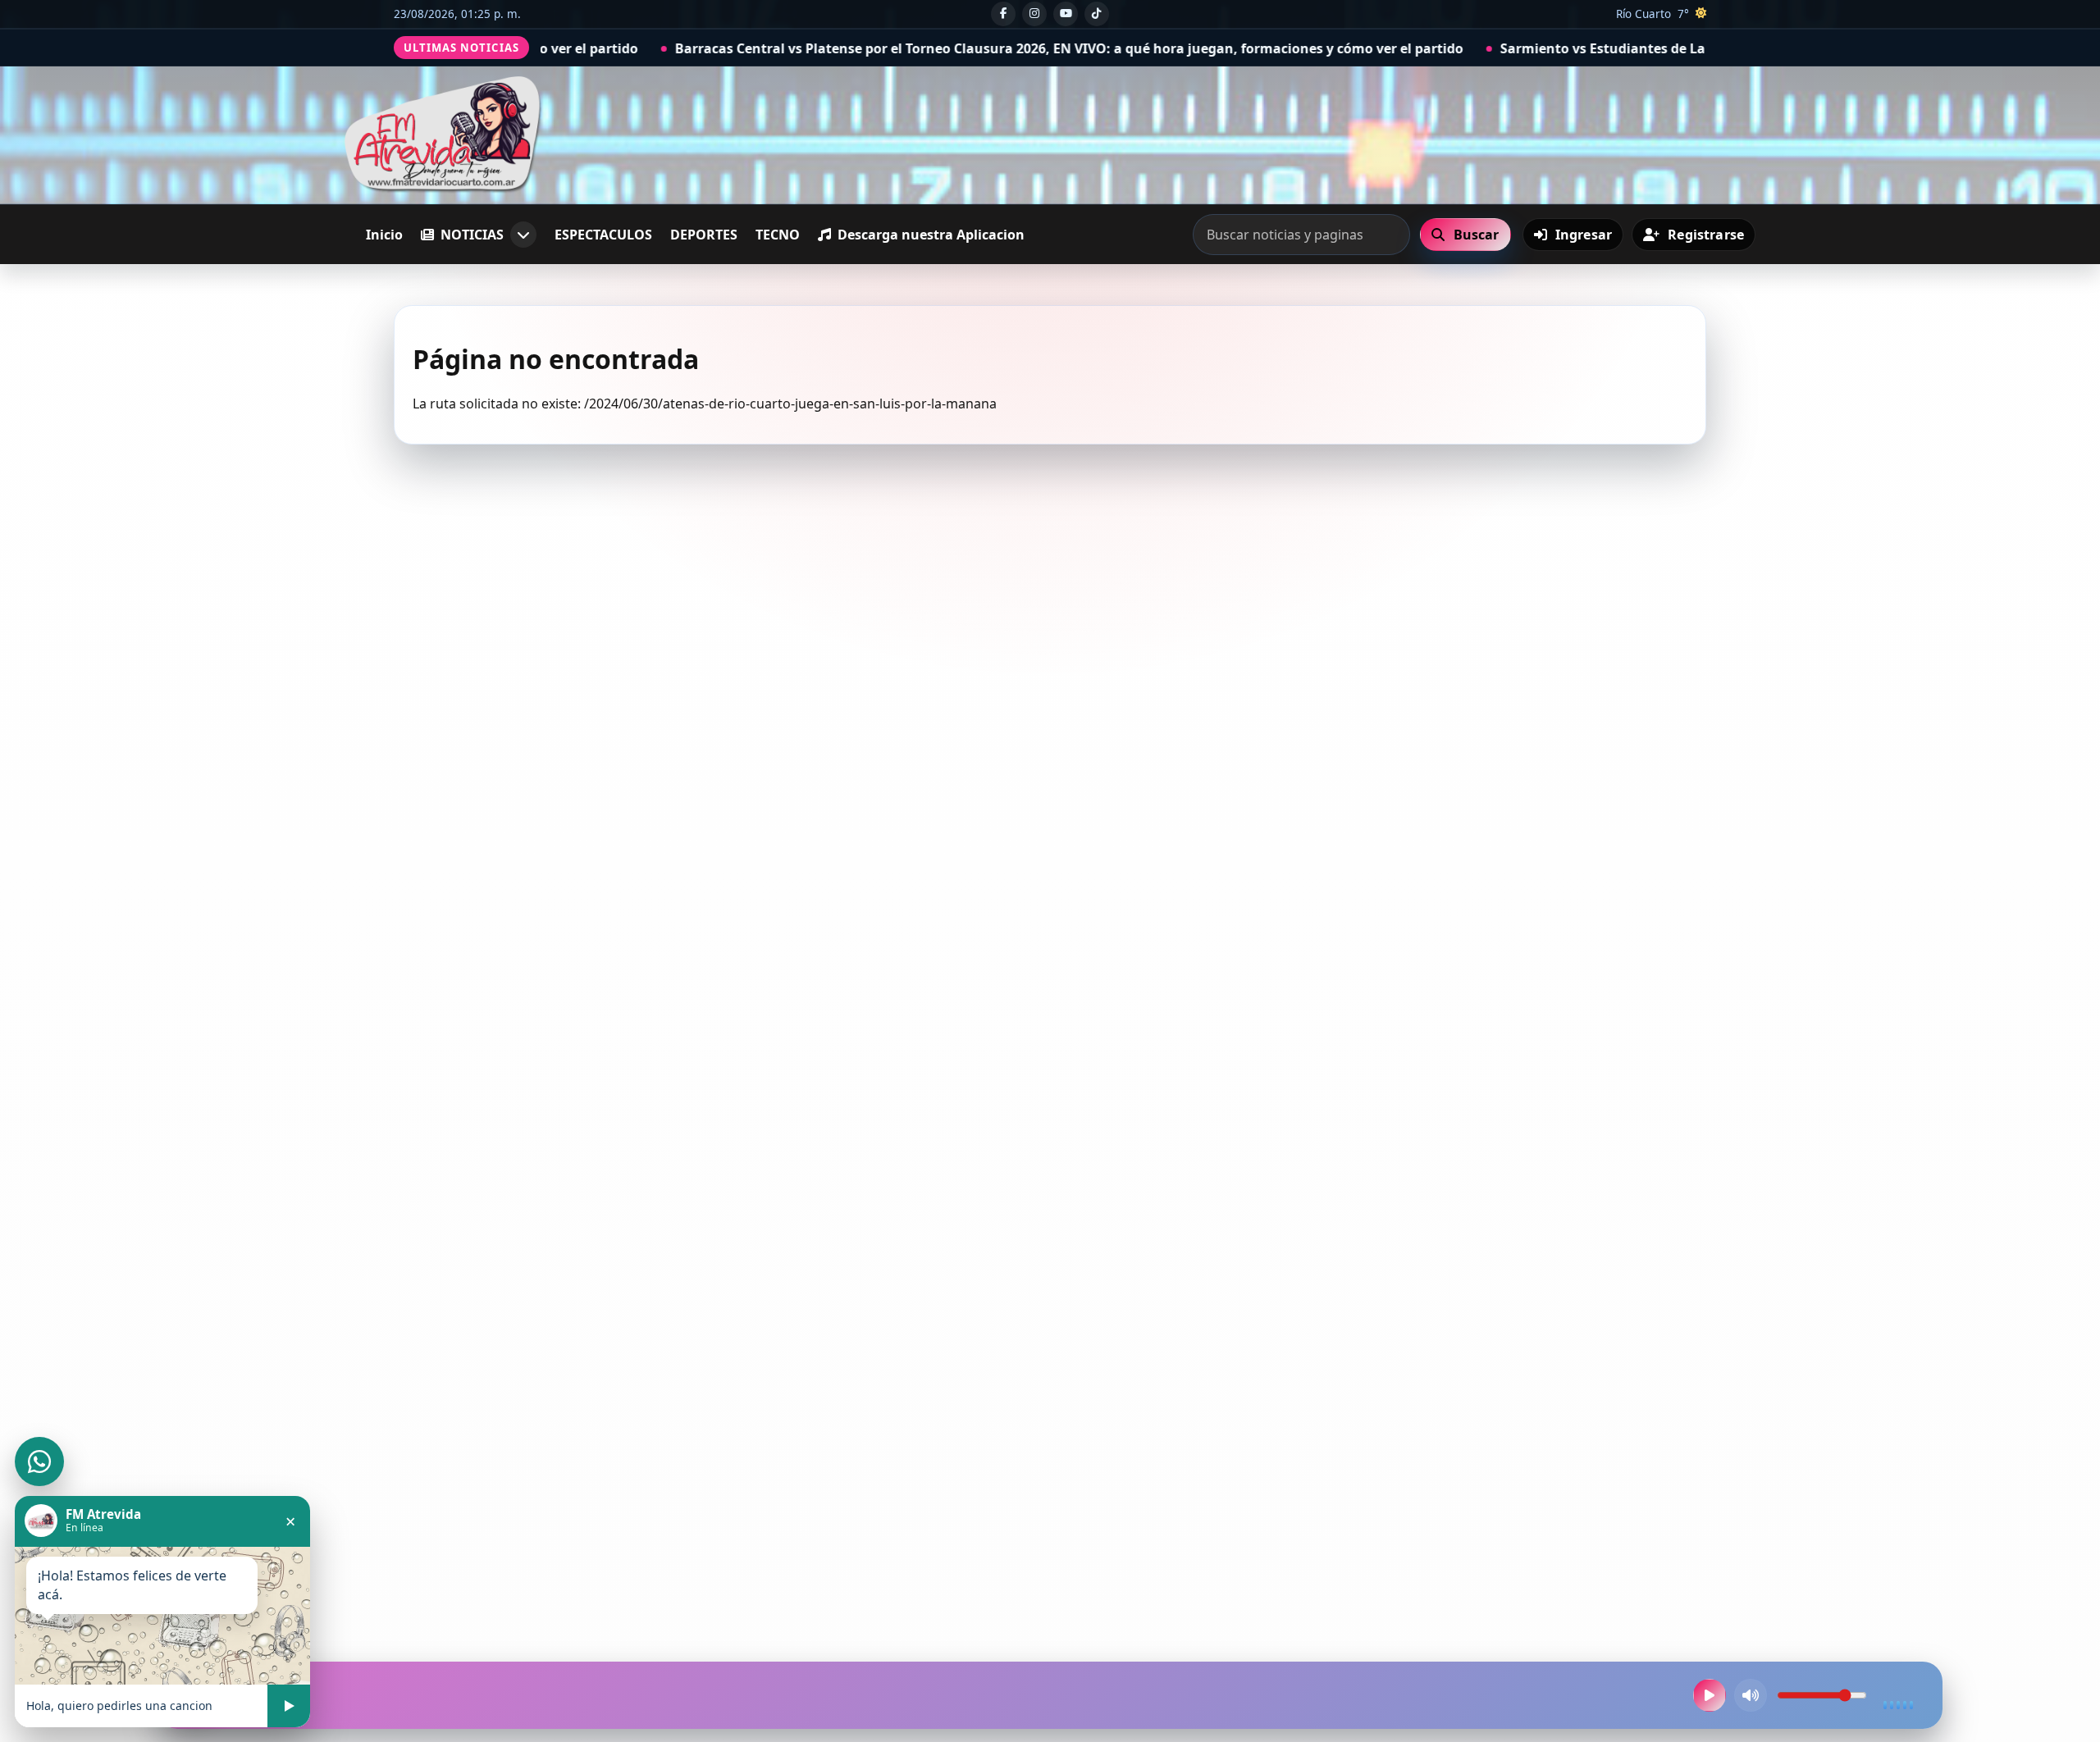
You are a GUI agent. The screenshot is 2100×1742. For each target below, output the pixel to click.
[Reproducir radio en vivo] (1710, 1695)
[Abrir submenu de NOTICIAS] (523, 235)
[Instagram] (1034, 14)
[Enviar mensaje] (289, 1706)
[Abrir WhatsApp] (39, 1462)
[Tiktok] (1097, 14)
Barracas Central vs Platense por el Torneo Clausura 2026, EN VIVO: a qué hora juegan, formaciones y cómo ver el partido (904, 48)
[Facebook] (1003, 14)
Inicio (384, 235)
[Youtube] (1066, 14)
